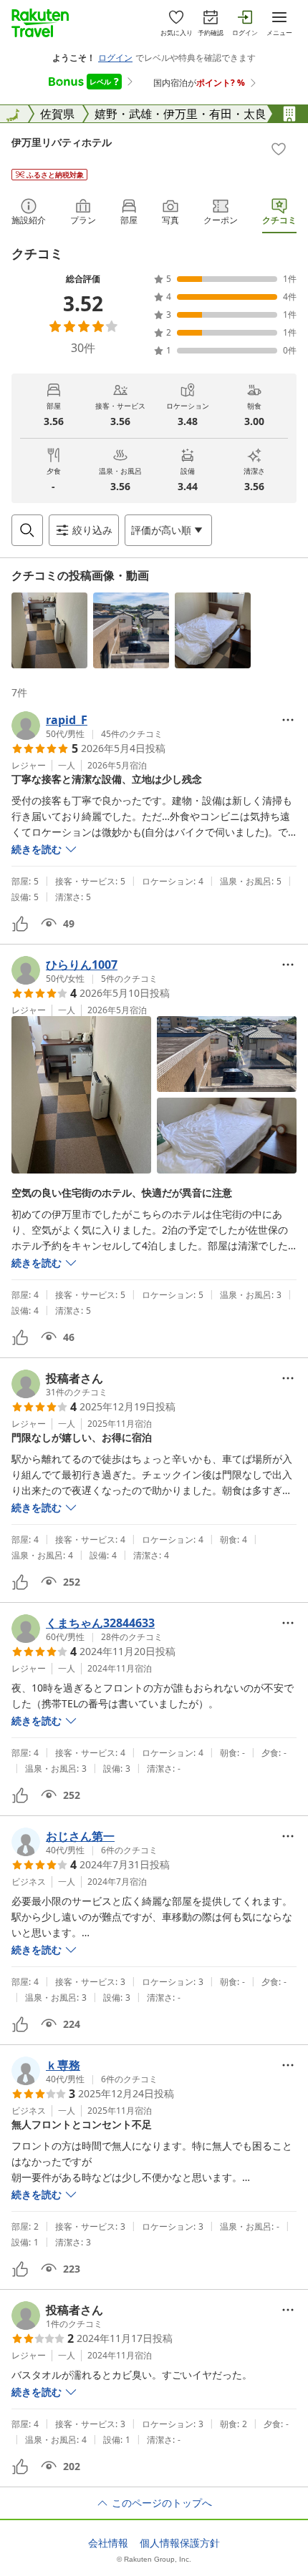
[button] (49, 630)
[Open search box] (27, 530)
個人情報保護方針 (180, 2543)
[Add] (279, 149)
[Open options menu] (288, 720)
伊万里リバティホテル (62, 142)
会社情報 (108, 2543)
